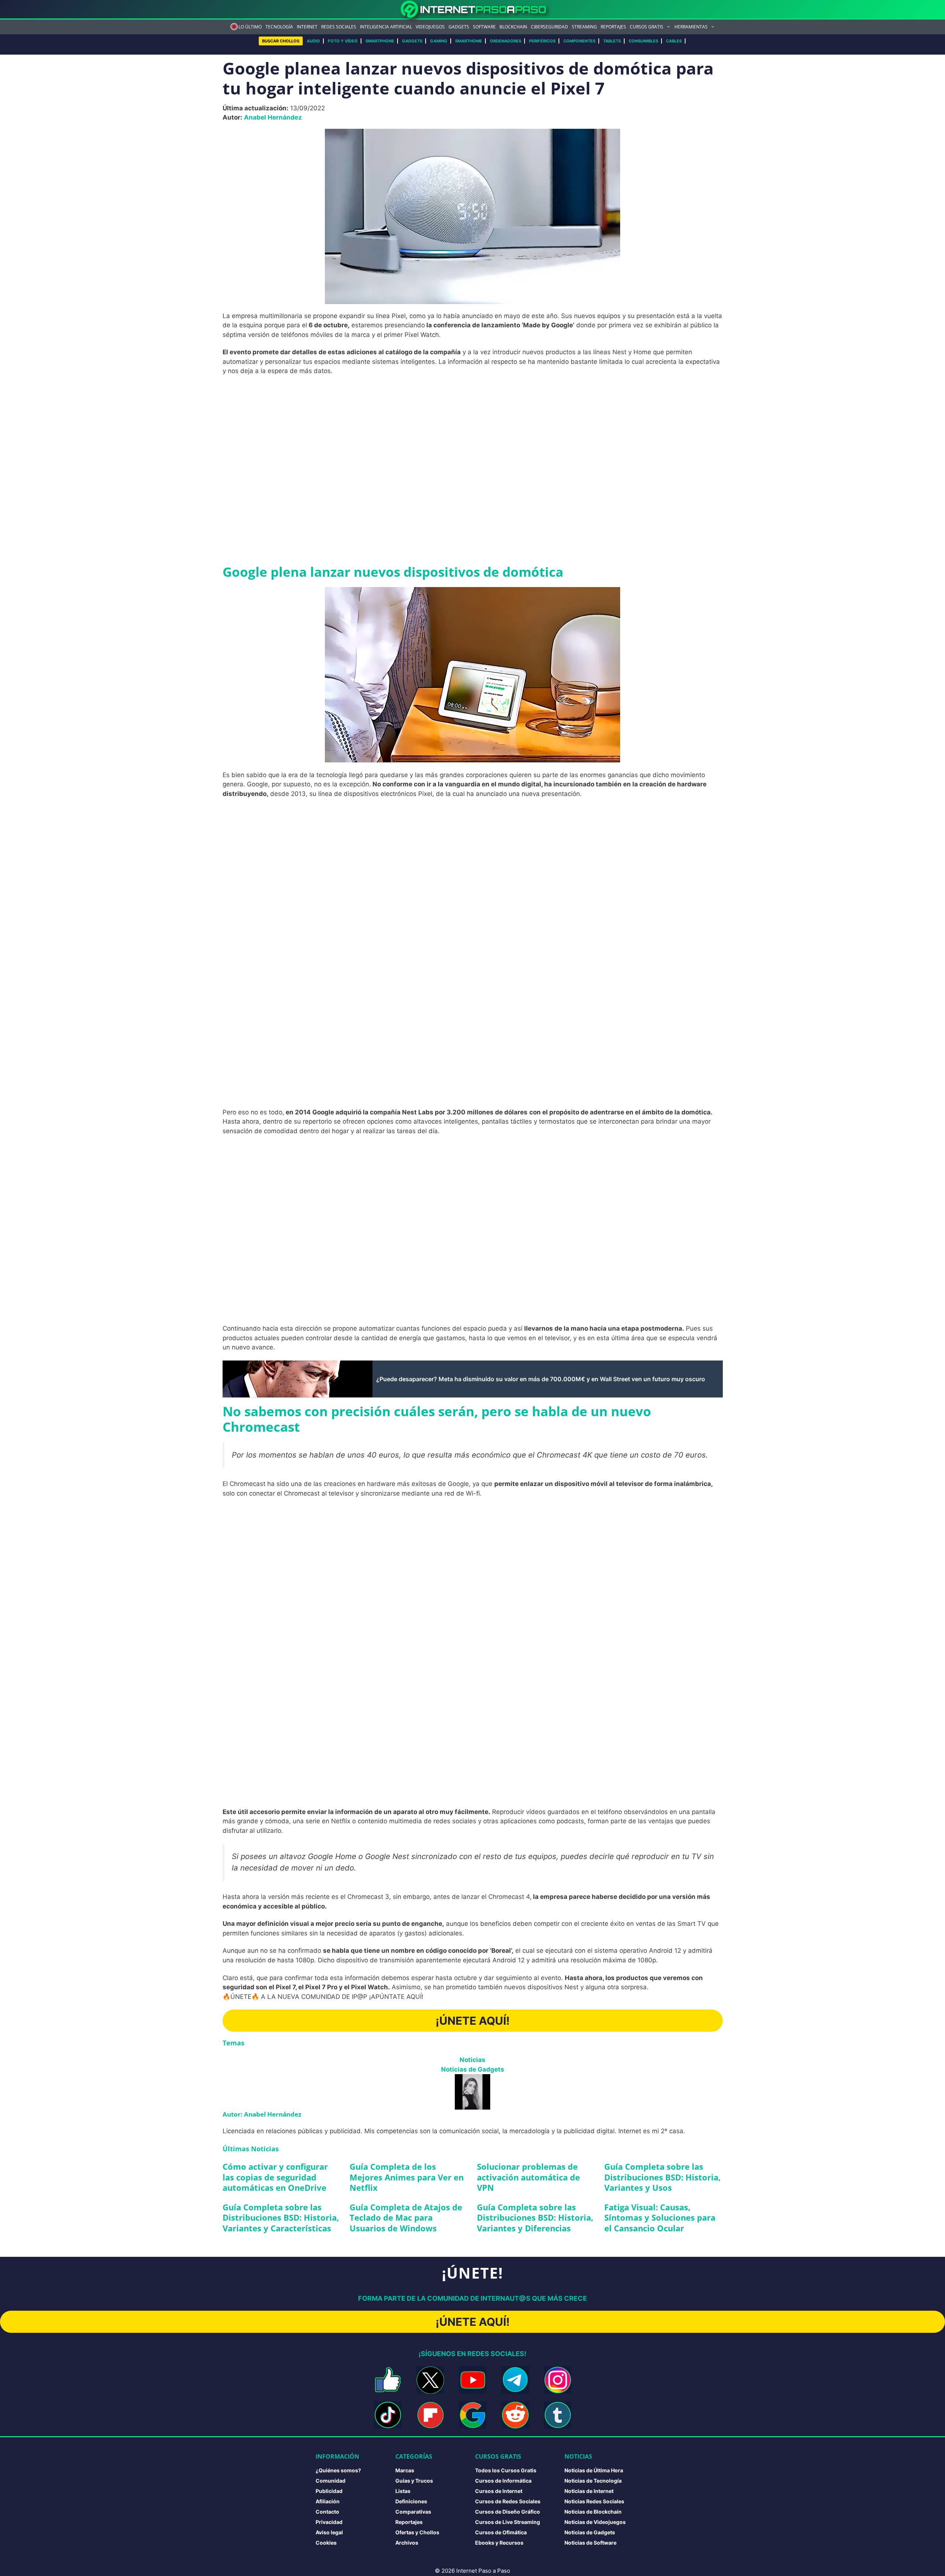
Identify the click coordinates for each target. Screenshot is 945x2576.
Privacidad (329, 2522)
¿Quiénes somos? (338, 2470)
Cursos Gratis (647, 27)
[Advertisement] (472, 436)
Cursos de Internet (499, 2491)
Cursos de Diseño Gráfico (508, 2512)
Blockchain (513, 27)
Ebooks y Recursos (499, 2543)
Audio (313, 41)
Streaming (584, 27)
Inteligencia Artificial (386, 27)
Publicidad (329, 2491)
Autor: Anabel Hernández (262, 2114)
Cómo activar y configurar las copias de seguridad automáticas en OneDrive (275, 2177)
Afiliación (328, 2501)
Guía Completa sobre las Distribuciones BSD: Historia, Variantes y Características (281, 2218)
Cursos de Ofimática (501, 2532)
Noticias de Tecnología (593, 2481)
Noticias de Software (590, 2543)
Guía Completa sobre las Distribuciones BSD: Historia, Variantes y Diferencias (535, 2218)
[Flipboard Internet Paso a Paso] (430, 2415)
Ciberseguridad (549, 27)
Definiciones (411, 2501)
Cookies (326, 2543)
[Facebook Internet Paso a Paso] (388, 2380)
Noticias (472, 2060)
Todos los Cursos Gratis (506, 2470)
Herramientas (691, 27)
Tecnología (279, 27)
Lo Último (250, 27)
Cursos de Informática (503, 2481)
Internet (307, 27)
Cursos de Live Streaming (508, 2522)
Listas (403, 2491)
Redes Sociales (339, 27)
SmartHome (469, 41)
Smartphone (380, 41)
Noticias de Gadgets (473, 2069)
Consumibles (643, 41)
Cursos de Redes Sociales (508, 2501)
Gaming (439, 41)
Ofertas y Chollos (417, 2532)
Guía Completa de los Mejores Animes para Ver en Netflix (407, 2177)
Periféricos (542, 41)
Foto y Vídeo (343, 41)
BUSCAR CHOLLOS (281, 41)
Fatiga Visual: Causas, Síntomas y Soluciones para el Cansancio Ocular (660, 2218)
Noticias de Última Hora (594, 2470)
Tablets (612, 41)
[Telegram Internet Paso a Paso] (515, 2380)
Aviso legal (329, 2532)
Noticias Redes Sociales (594, 2501)
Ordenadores (506, 41)
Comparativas (413, 2512)
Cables (674, 41)
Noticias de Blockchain (593, 2512)
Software (484, 27)
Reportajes (613, 27)
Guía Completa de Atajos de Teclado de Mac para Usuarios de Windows (406, 2218)
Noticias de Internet (589, 2491)
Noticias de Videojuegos (595, 2522)
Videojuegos (430, 27)
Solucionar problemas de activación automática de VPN (528, 2177)
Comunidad (331, 2481)
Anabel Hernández (273, 117)
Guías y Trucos (414, 2481)
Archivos (407, 2543)
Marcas (405, 2470)
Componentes (579, 41)
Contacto (327, 2512)
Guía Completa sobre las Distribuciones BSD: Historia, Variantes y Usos (662, 2177)
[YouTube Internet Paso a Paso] (473, 2380)
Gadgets (459, 27)
